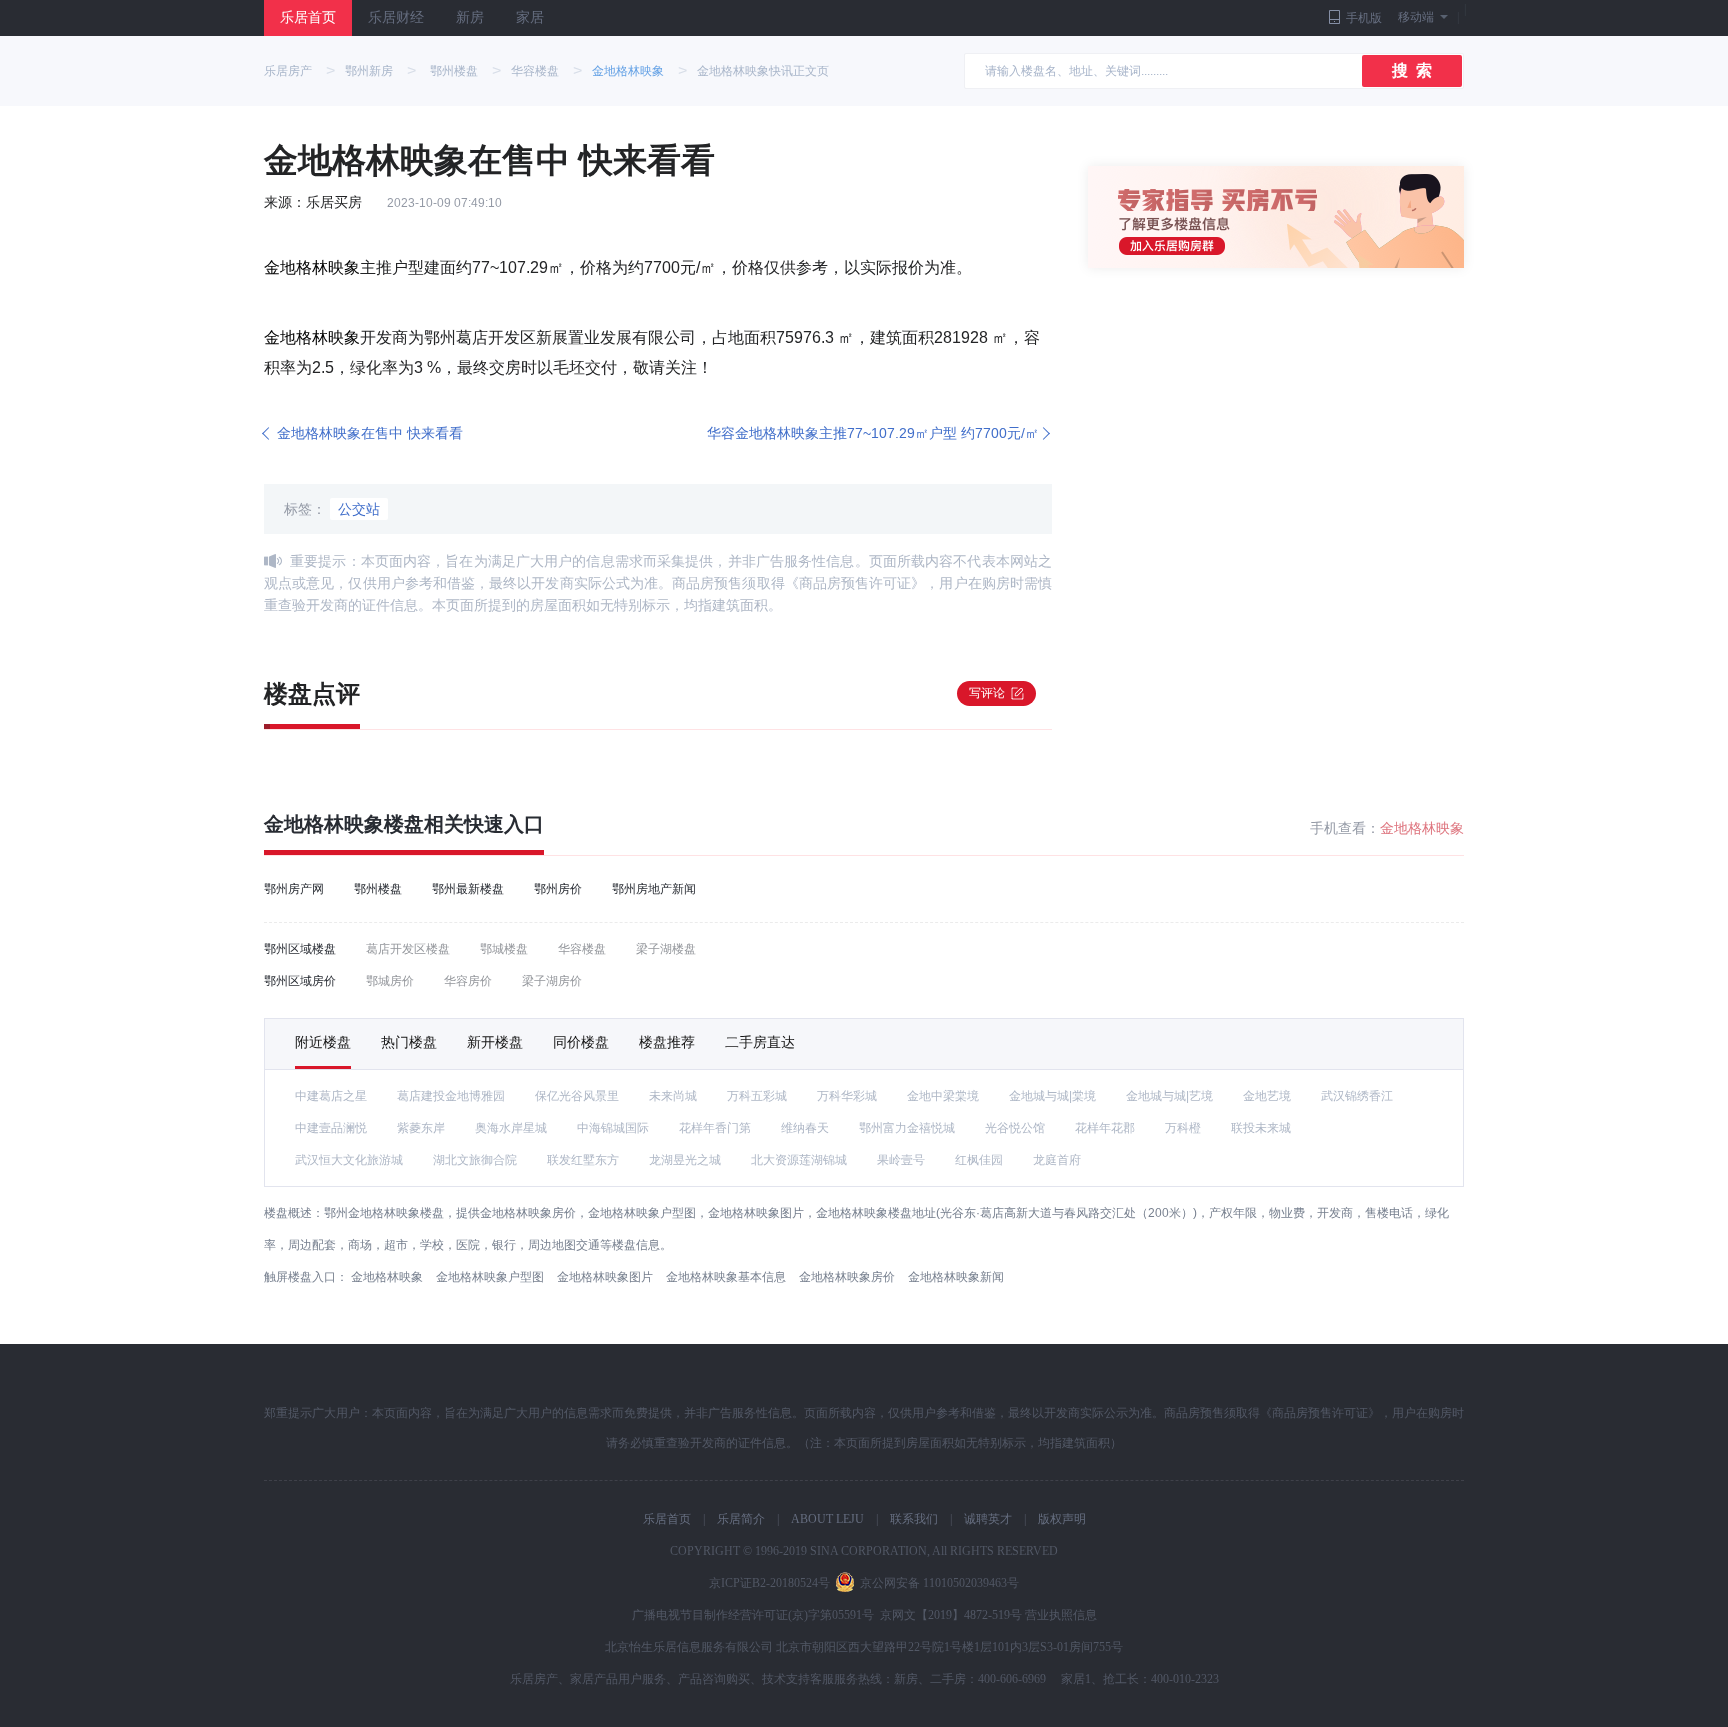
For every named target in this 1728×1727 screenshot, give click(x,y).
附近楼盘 (323, 1042)
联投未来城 (1261, 1128)
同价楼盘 (581, 1042)
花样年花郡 (1105, 1128)
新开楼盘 (495, 1042)
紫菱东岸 (421, 1128)
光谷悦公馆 (1015, 1128)
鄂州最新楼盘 (468, 889)
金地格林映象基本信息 (726, 1277)
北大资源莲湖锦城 (799, 1160)
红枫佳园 (979, 1160)
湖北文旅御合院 (475, 1160)
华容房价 (468, 981)
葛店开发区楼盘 (408, 949)
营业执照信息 (1061, 1615)
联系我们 (914, 1519)
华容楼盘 (535, 71)
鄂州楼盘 (454, 71)
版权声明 (1062, 1519)
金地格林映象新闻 (956, 1277)
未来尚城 (673, 1096)
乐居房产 (288, 71)
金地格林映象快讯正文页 (763, 71)
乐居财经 (396, 17)
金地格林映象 (628, 71)
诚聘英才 (988, 1519)
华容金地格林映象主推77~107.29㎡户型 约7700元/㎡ (873, 433)
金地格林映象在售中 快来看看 (370, 433)
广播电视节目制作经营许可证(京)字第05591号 (753, 1615)
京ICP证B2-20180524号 (769, 1583)
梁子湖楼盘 (666, 949)
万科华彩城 (847, 1096)
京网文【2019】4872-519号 (951, 1615)
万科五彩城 (757, 1096)
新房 (470, 17)
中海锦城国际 (613, 1128)
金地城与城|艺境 (1169, 1096)
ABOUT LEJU (827, 1519)
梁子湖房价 (552, 981)
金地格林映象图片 (605, 1277)
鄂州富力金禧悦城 (907, 1128)
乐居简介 (741, 1519)
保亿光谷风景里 (577, 1096)
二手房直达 (760, 1042)
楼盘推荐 (667, 1042)
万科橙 (1183, 1128)
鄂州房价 (558, 889)
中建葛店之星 (331, 1096)
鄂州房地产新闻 (654, 889)
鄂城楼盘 (504, 949)
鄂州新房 (369, 71)
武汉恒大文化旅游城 (349, 1160)
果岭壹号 (901, 1160)
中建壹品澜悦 (331, 1128)
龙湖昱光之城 (685, 1160)
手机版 (1364, 18)
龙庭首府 (1057, 1160)
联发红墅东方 (583, 1160)
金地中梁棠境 (943, 1096)
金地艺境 (1267, 1096)
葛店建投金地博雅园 (451, 1096)
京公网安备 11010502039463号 (939, 1583)
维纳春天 (805, 1128)
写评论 (987, 693)
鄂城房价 (390, 981)
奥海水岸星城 (511, 1128)
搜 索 (1412, 70)
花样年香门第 (715, 1128)
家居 (530, 17)
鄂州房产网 (294, 889)
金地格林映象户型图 (490, 1277)
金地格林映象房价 (847, 1277)
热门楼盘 (409, 1042)
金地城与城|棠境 (1052, 1096)
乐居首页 (308, 17)
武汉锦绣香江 (1357, 1096)
